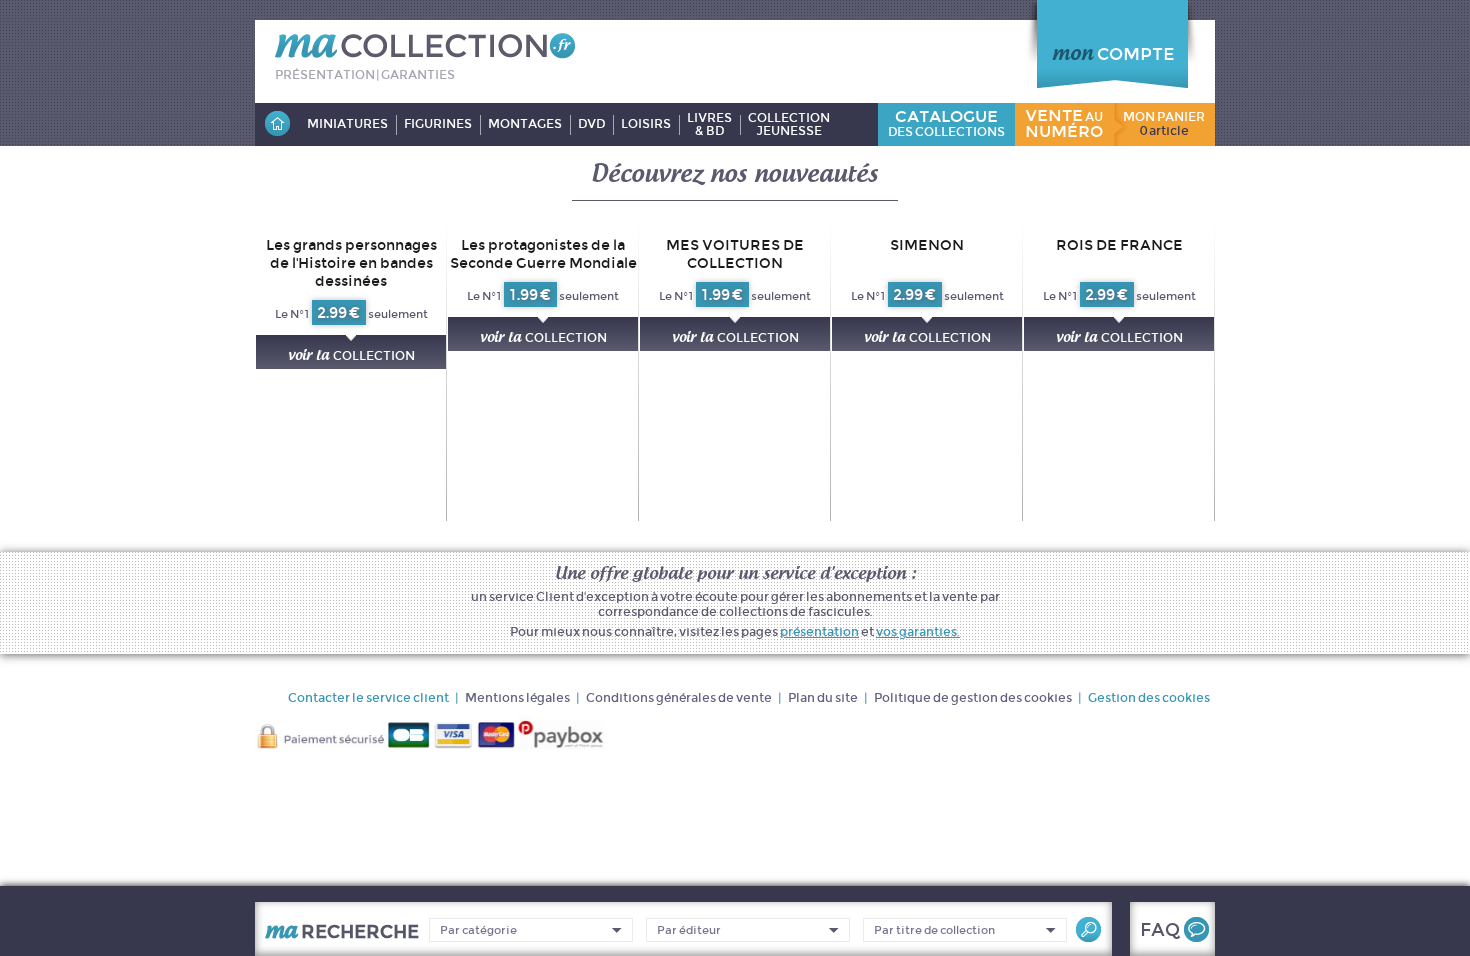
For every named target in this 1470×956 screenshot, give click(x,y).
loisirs (646, 124)
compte (1113, 54)
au (1064, 123)
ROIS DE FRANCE (1119, 245)
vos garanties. (918, 631)
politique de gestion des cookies (973, 697)
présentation (325, 74)
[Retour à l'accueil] (277, 124)
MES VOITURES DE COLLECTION (735, 254)
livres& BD (709, 124)
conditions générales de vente (679, 697)
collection (351, 354)
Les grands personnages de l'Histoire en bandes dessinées (351, 263)
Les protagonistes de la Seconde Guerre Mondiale (543, 254)
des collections (946, 122)
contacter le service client (368, 697)
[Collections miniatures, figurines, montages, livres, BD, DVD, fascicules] (425, 61)
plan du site (823, 697)
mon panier (1164, 124)
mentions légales (517, 697)
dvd (591, 124)
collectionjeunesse (789, 124)
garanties (418, 74)
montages (525, 124)
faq (1160, 930)
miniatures (347, 124)
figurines (438, 124)
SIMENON (927, 245)
